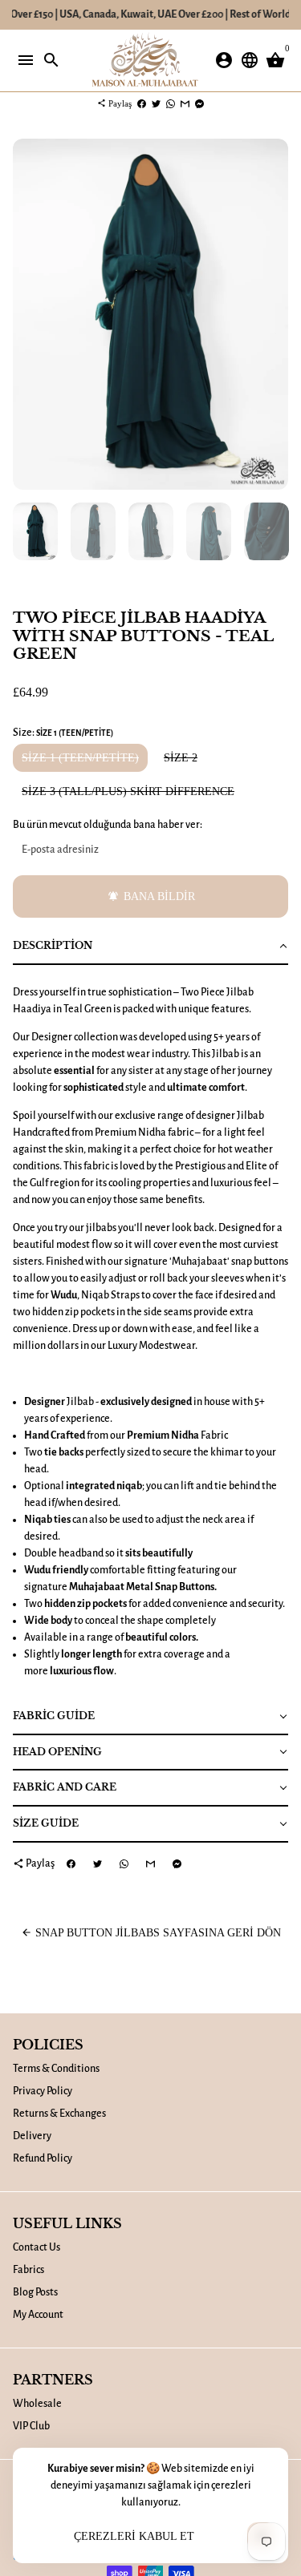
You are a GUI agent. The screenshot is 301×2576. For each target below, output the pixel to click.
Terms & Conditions (56, 2069)
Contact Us (37, 2247)
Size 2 (181, 758)
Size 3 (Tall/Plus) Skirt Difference (128, 791)
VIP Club (31, 2426)
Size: (63, 733)
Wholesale (37, 2404)
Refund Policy (43, 2158)
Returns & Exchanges (59, 2114)
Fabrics (28, 2270)
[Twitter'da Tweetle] (156, 103)
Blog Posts (35, 2292)
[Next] (274, 315)
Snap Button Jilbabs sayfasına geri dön (151, 1933)
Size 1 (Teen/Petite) (80, 758)
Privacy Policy (43, 2091)
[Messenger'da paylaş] (199, 103)
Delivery (32, 2136)
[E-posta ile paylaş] (185, 103)
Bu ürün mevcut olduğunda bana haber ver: (108, 825)
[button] (150, 947)
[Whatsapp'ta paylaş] (171, 103)
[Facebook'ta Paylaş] (142, 103)
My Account (38, 2315)
